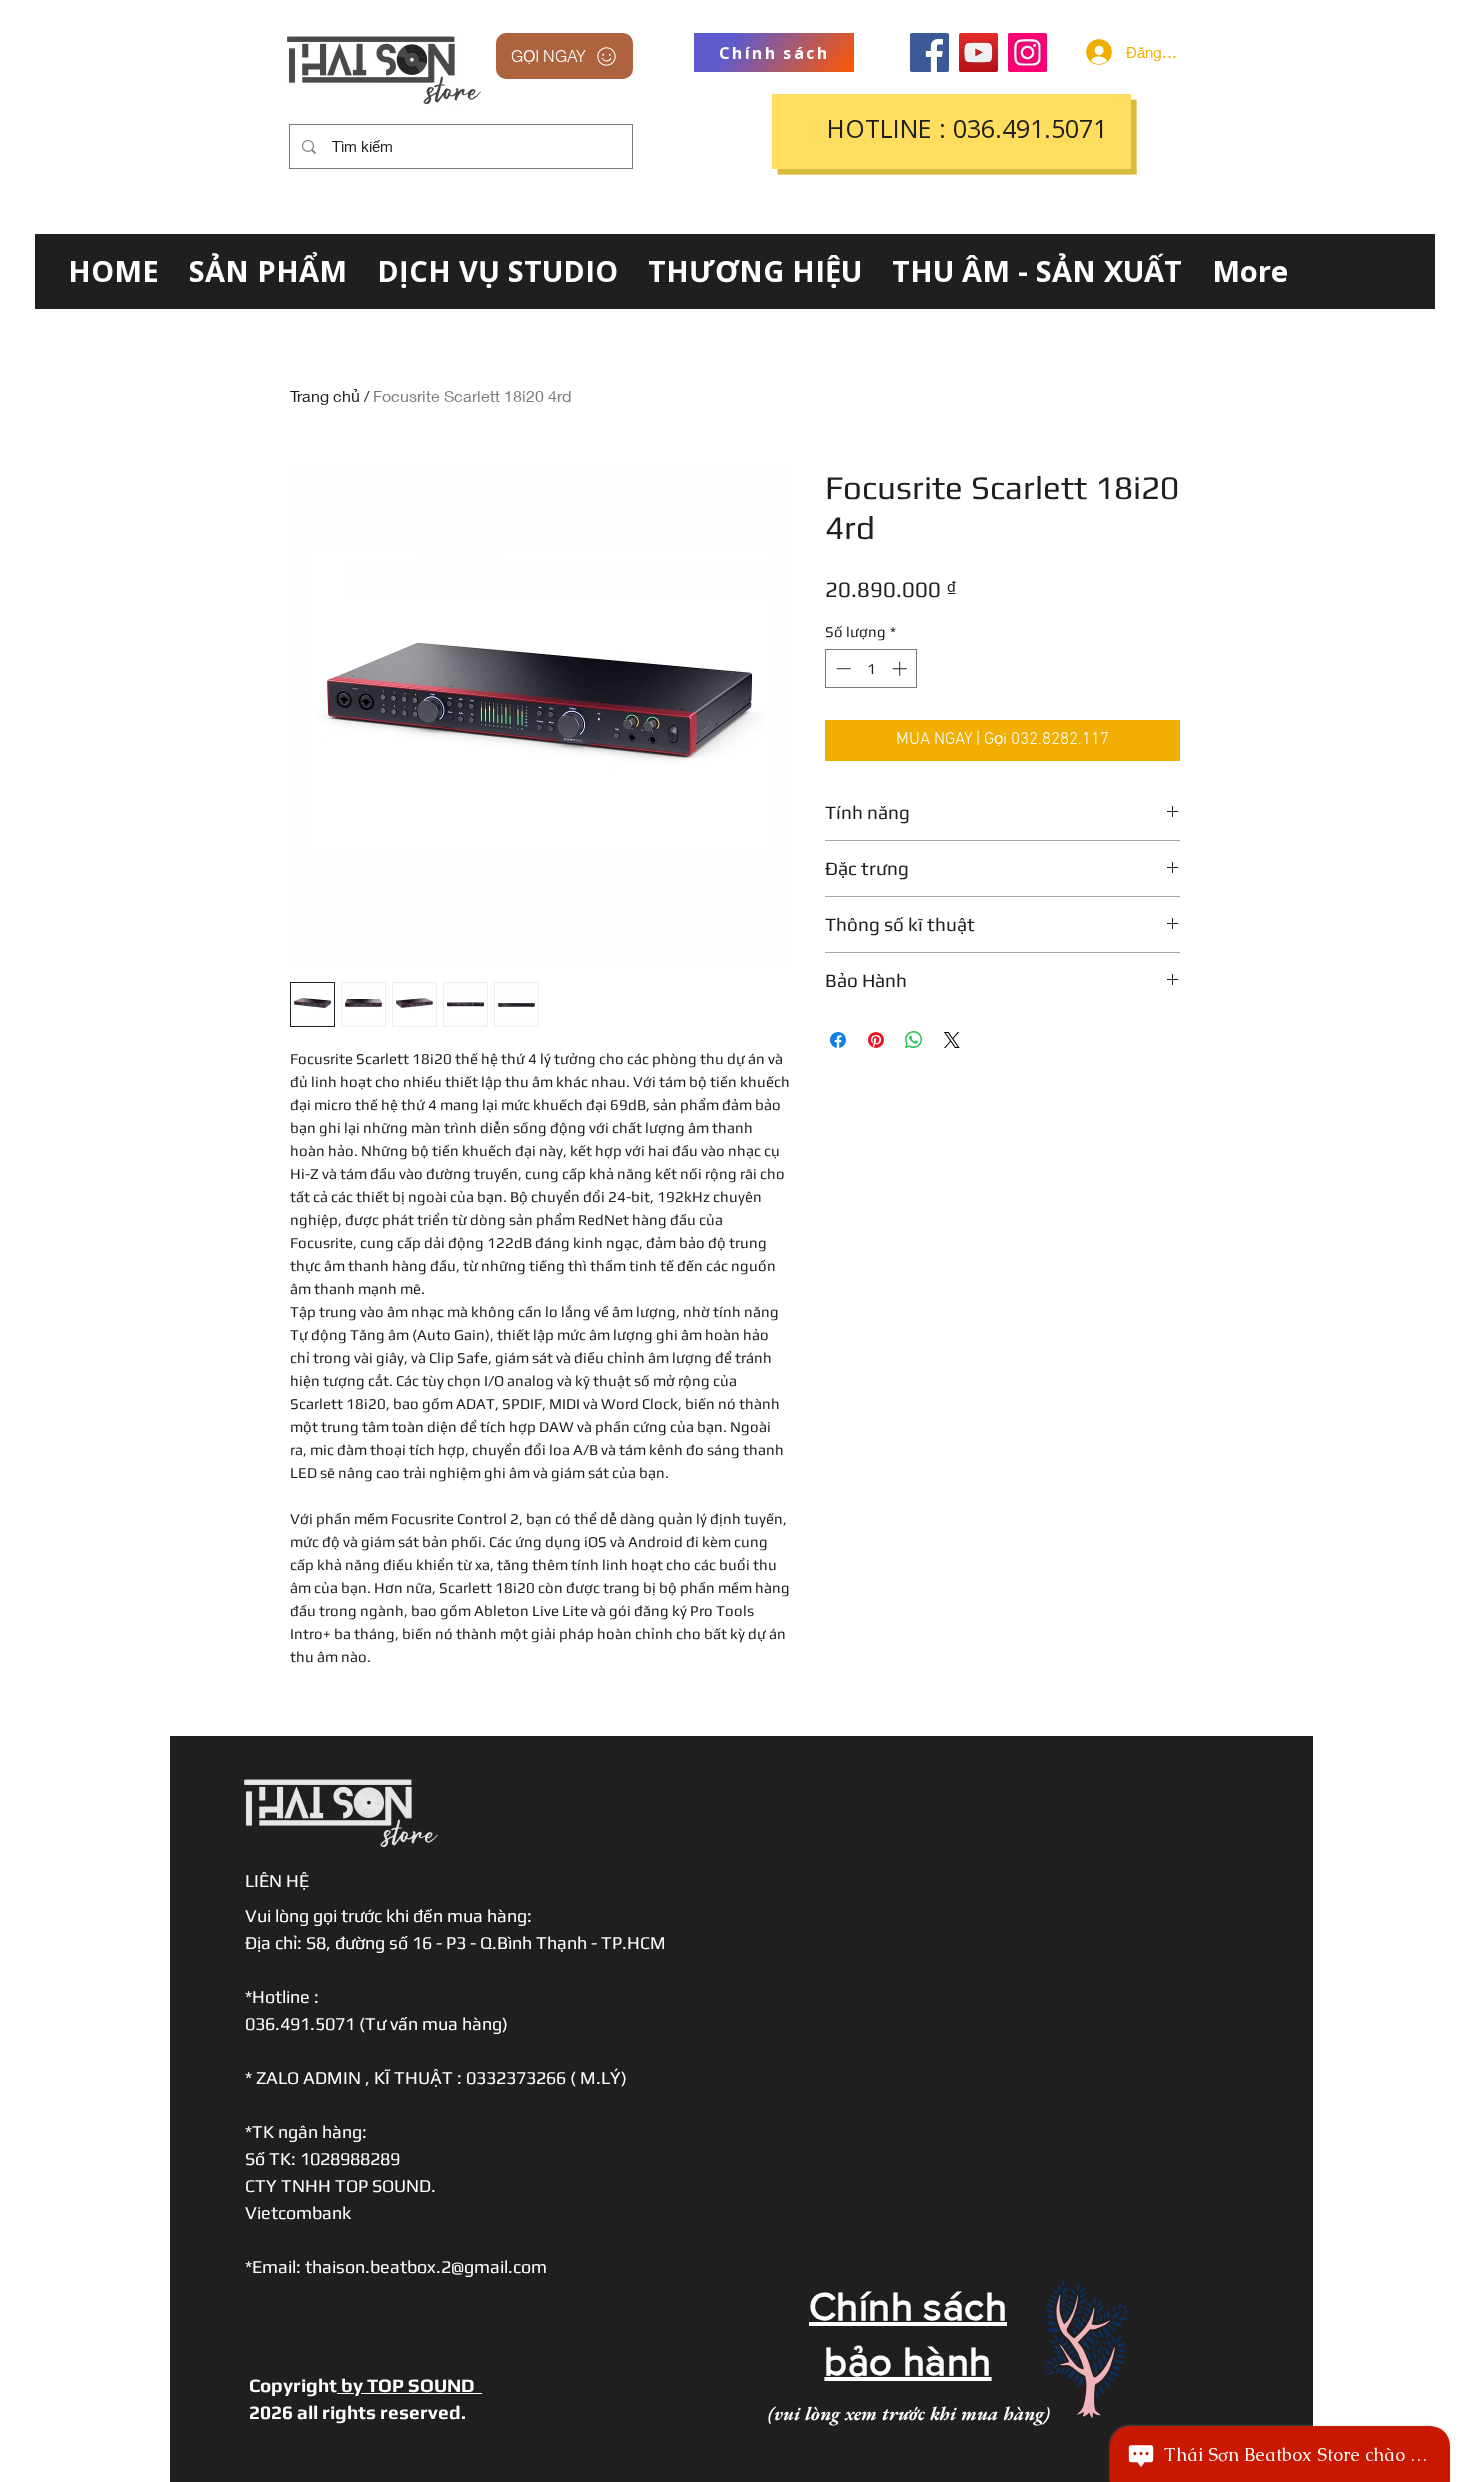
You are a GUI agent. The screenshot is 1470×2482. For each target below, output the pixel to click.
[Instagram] (1027, 52)
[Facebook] (929, 52)
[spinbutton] (871, 668)
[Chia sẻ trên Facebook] (838, 1040)
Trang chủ (325, 395)
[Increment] (901, 668)
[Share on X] (952, 1040)
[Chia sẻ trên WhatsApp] (914, 1040)
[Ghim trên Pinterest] (876, 1040)
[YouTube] (978, 52)
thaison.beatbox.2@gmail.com (426, 2266)
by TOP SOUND (409, 2385)
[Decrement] (841, 668)
